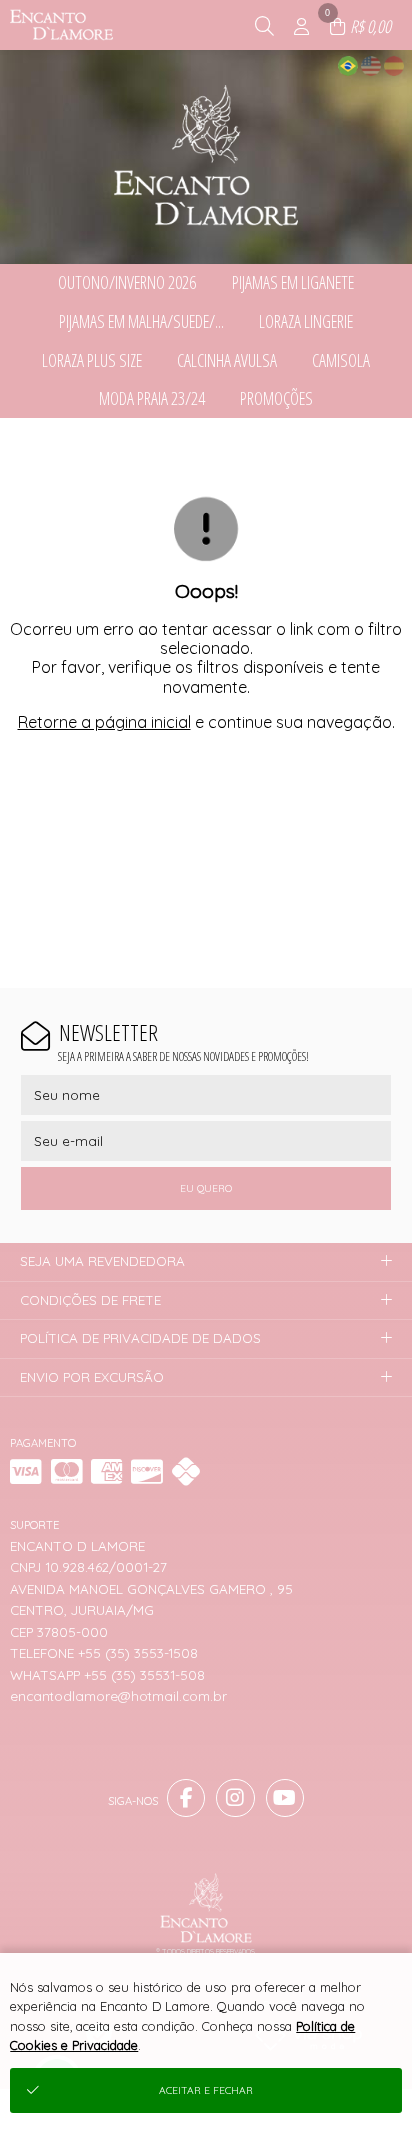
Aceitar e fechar (206, 2090)
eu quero (206, 1188)
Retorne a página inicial (104, 722)
